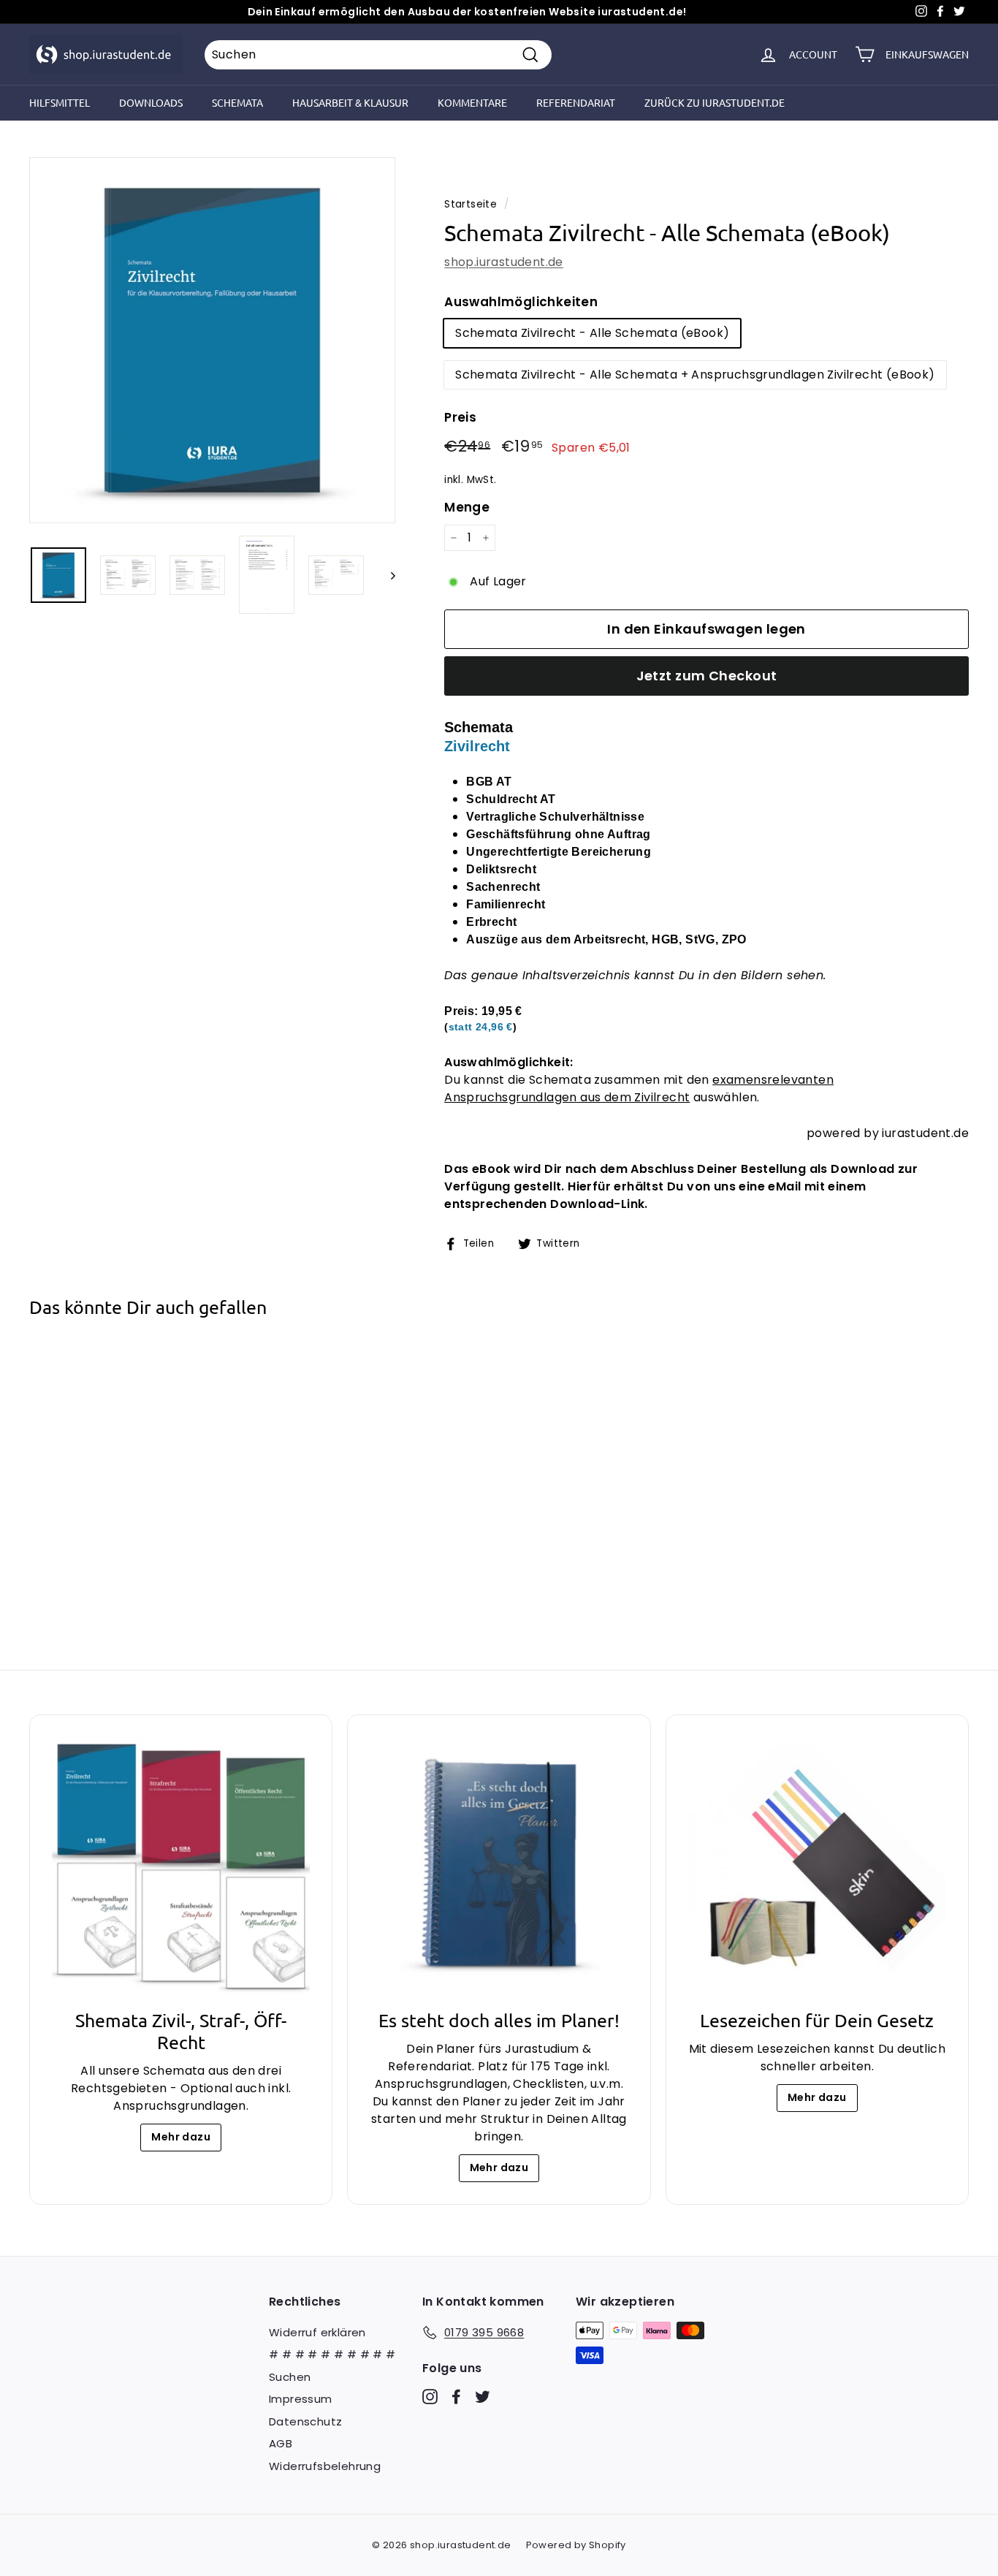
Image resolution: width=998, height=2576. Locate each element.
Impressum (301, 2399)
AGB (281, 2443)
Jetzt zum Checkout (707, 676)
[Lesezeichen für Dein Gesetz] (817, 1866)
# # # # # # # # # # (332, 2354)
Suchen (290, 2377)
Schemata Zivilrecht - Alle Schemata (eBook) (592, 333)
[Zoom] (212, 340)
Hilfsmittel (60, 102)
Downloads (151, 102)
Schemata (237, 102)
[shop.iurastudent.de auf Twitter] (483, 2397)
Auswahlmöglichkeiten (521, 302)
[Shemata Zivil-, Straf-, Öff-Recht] (181, 1866)
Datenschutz (305, 2421)
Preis (460, 417)
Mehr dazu (181, 2137)
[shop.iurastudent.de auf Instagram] (430, 2397)
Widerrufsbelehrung (325, 2466)
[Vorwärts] (386, 575)
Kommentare (472, 102)
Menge (467, 507)
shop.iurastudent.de (504, 262)
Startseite (471, 204)
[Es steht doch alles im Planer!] (499, 1866)
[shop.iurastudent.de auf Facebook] (456, 2397)
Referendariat (576, 102)
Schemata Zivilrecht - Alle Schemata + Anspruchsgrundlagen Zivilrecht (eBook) (695, 375)
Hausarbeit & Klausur (350, 102)
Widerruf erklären (317, 2332)
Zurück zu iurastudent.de (715, 102)
